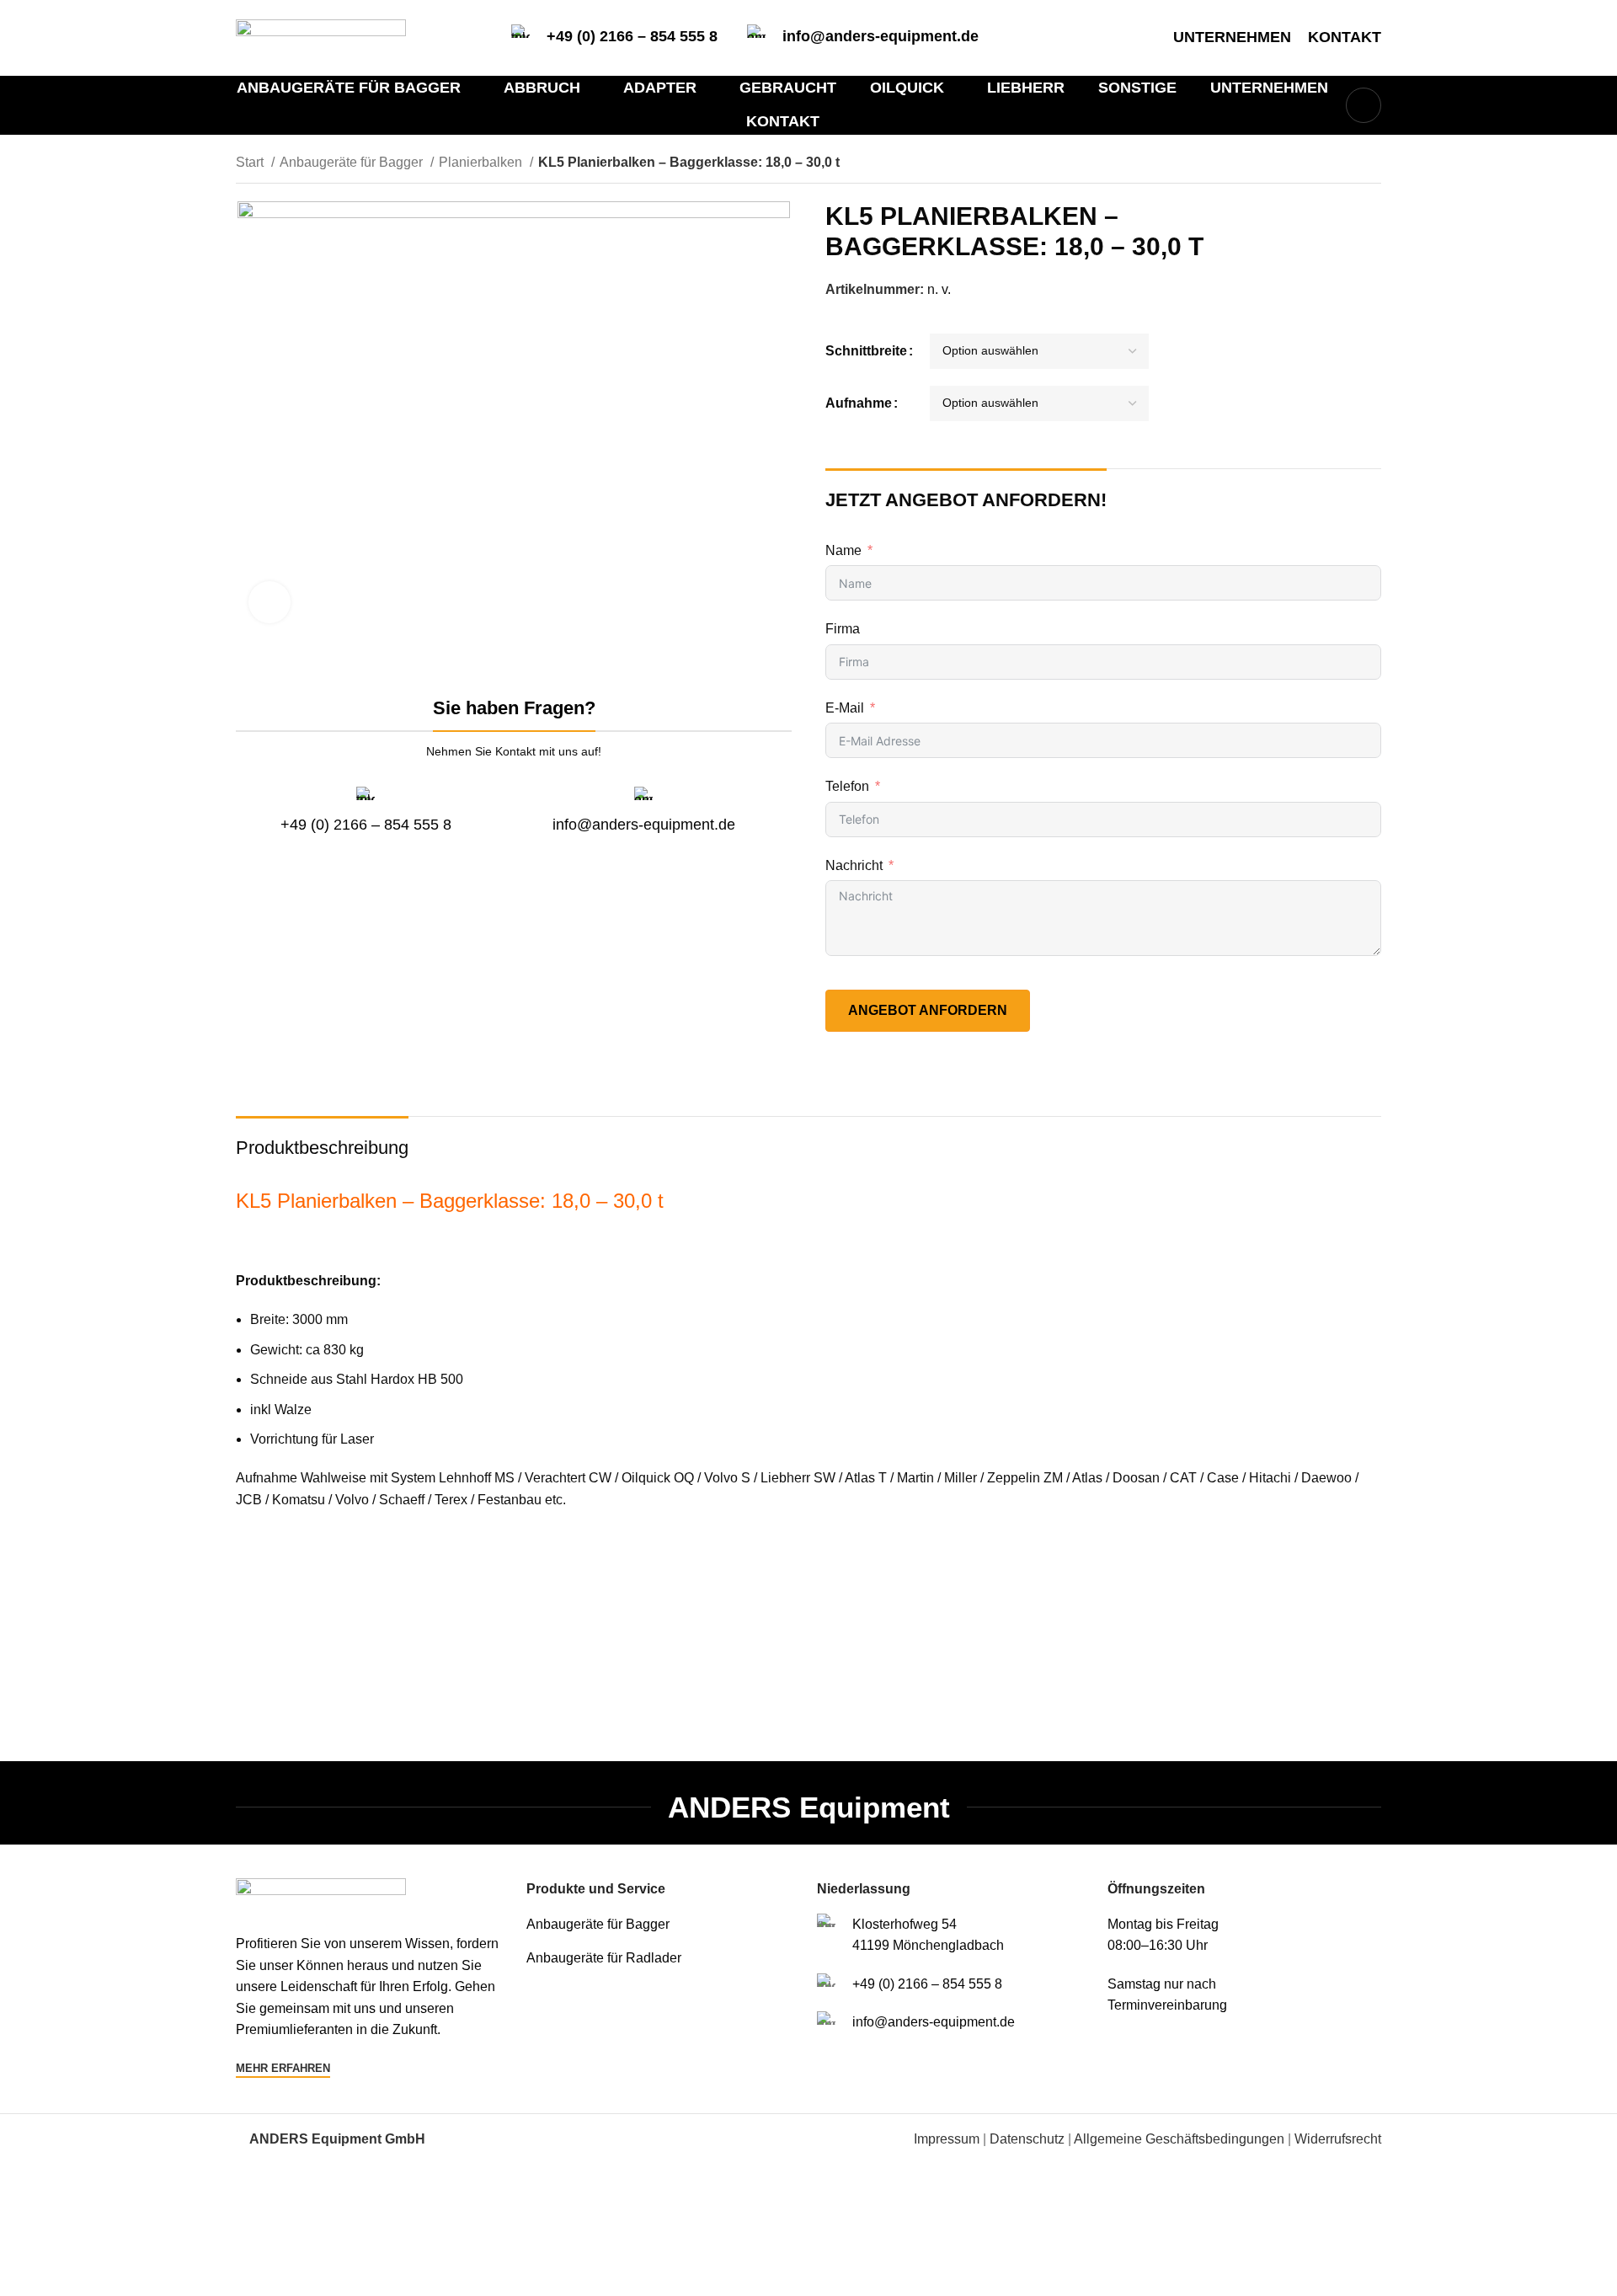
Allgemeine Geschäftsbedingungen (1179, 2139)
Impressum (947, 2139)
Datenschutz (1027, 2139)
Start (251, 162)
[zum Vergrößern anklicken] (269, 602)
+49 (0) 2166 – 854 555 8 (632, 36)
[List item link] (663, 1925)
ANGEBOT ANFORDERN (928, 1010)
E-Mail (845, 708)
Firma (843, 629)
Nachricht (854, 865)
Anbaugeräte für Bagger (353, 162)
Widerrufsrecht (1338, 2139)
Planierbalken (482, 162)
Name (843, 550)
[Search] (1364, 105)
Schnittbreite (866, 351)
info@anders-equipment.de (881, 36)
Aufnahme (859, 403)
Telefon (847, 786)
